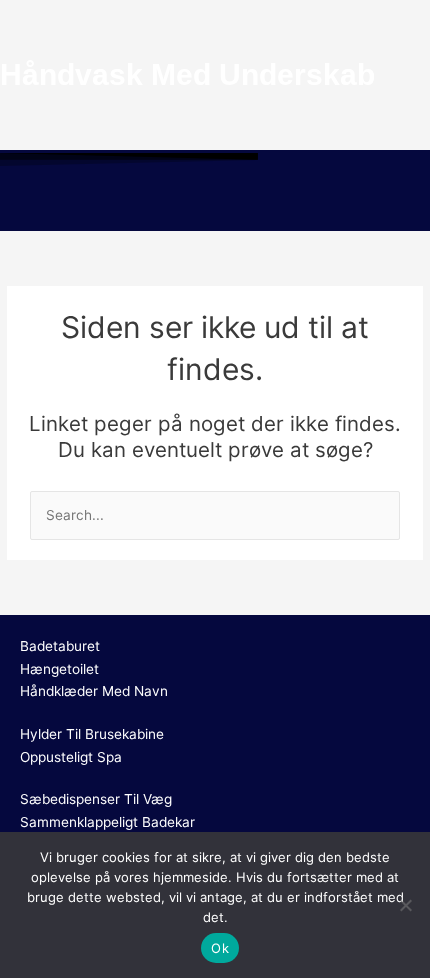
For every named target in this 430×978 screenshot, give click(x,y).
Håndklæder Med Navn (94, 691)
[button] (215, 202)
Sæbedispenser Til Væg (96, 799)
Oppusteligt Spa (71, 757)
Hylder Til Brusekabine (92, 734)
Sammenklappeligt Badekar (107, 822)
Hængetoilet (59, 669)
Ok (220, 948)
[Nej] (405, 905)
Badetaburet (60, 646)
